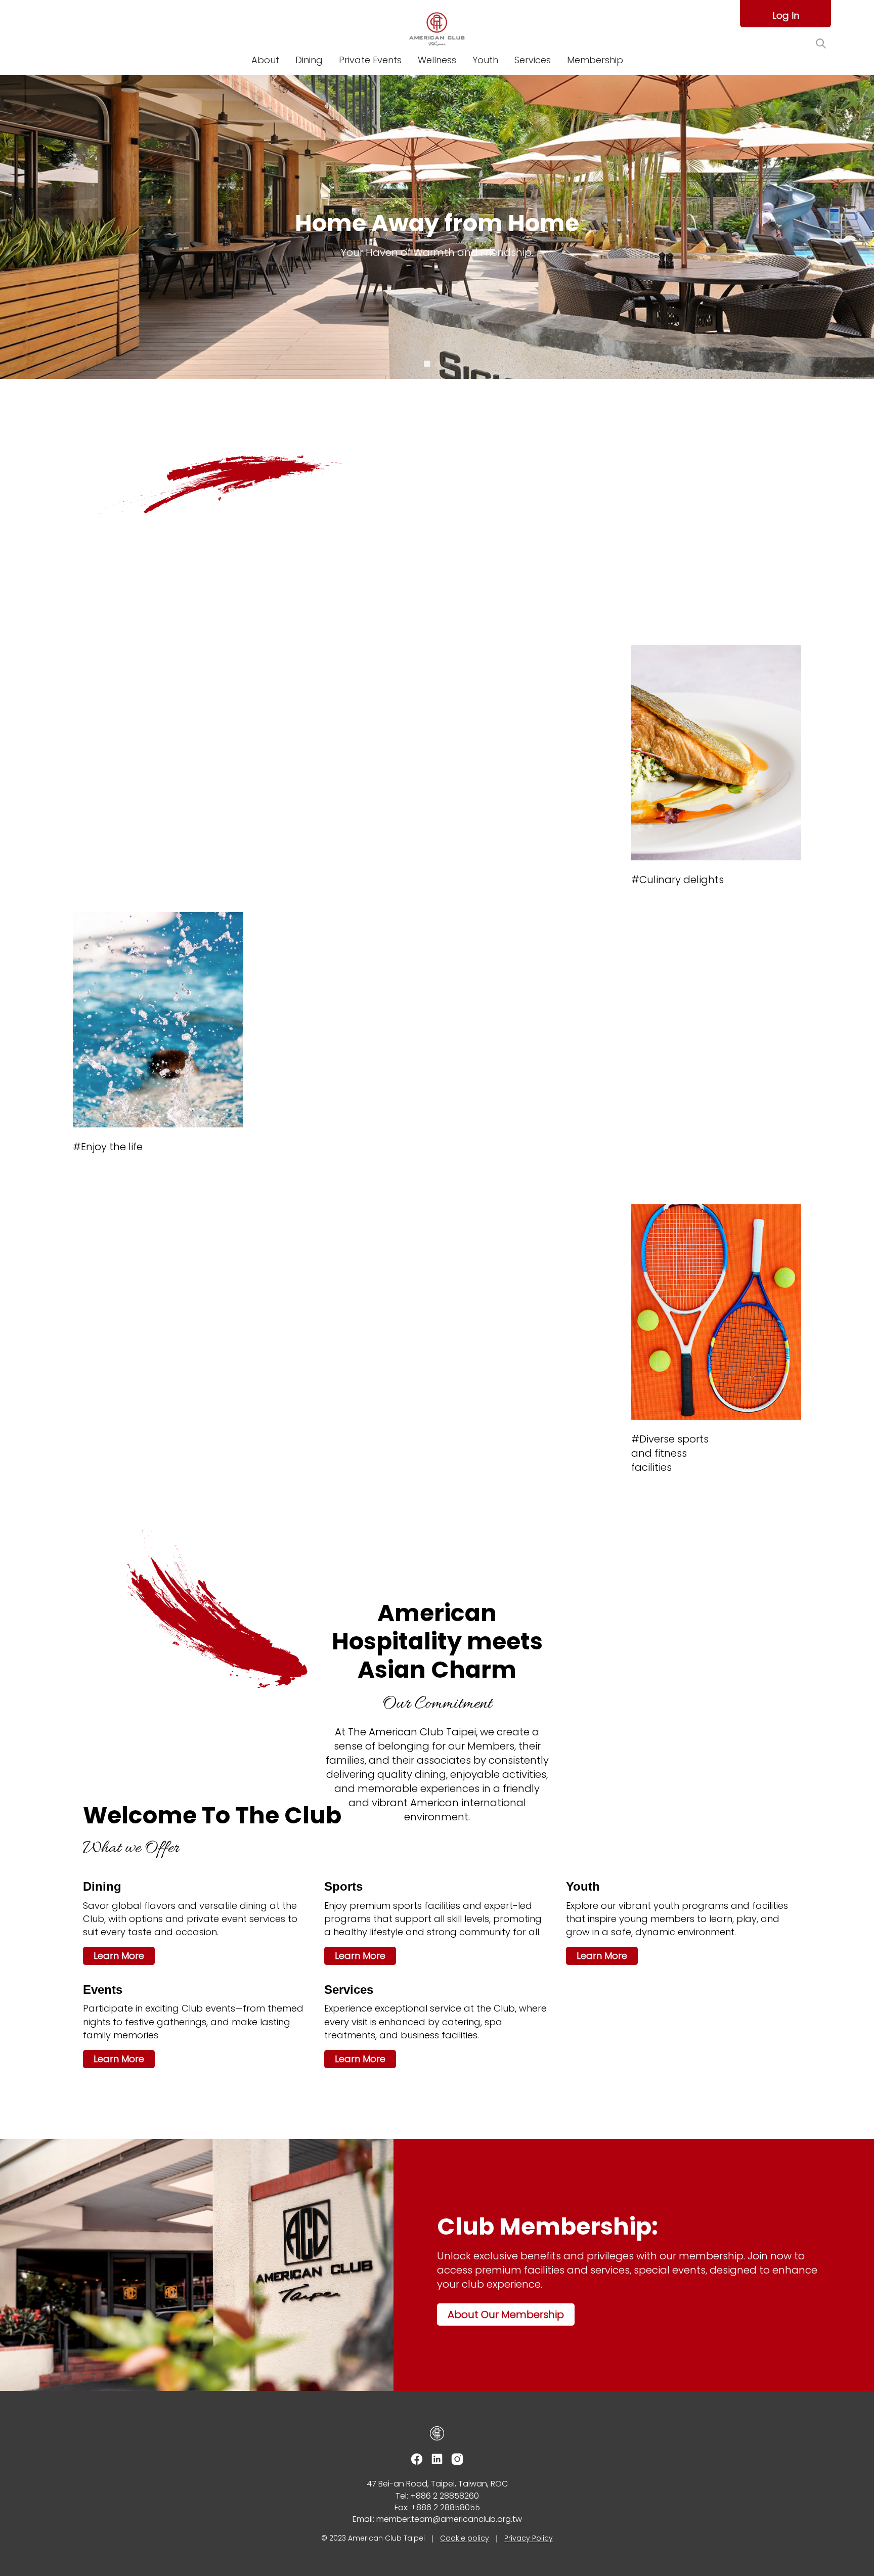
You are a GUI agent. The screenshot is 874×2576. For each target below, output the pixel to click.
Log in (786, 15)
